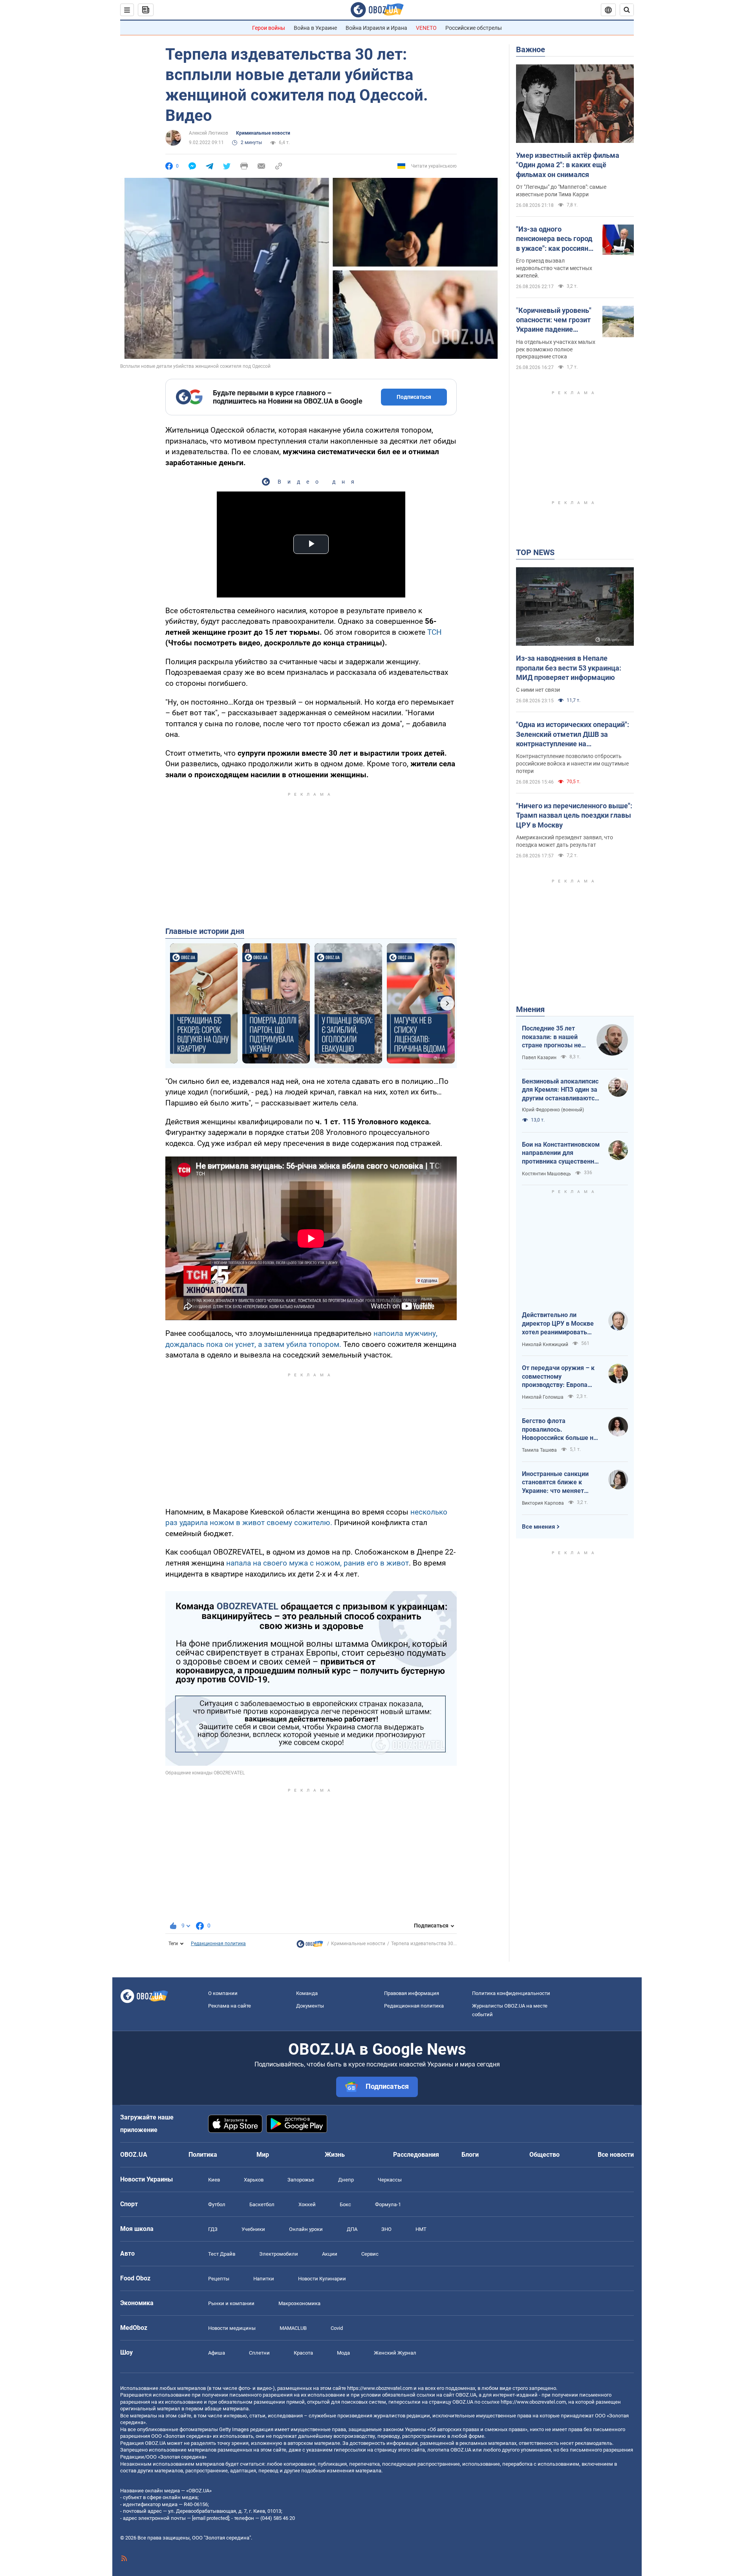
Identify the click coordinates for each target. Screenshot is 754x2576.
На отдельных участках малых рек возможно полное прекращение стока (556, 349)
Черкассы (390, 2180)
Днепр (346, 2180)
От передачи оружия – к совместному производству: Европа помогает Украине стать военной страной (558, 1377)
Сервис (370, 2254)
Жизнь (335, 2155)
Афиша (217, 2353)
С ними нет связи (538, 690)
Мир (263, 2155)
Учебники (253, 2229)
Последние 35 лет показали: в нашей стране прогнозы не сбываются (552, 1037)
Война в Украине (315, 28)
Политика (203, 2155)
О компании (223, 1993)
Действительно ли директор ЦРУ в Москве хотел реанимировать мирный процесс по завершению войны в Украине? (558, 1324)
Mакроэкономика (299, 2303)
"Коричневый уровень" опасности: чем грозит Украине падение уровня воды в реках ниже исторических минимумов (554, 320)
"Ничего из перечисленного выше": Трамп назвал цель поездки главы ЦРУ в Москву (574, 815)
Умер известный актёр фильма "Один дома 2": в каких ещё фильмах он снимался (568, 165)
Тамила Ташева (539, 1450)
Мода (343, 2353)
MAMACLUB (293, 2328)
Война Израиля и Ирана (376, 28)
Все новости (616, 2155)
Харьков (254, 2180)
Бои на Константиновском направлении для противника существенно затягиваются (561, 1153)
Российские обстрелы (474, 28)
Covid (337, 2328)
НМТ (421, 2229)
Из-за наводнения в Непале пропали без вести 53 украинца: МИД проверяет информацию (569, 668)
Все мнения (538, 1527)
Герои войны (269, 28)
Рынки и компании (231, 2303)
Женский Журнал (395, 2353)
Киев (214, 2180)
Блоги (470, 2155)
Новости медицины (232, 2328)
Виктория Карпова (543, 1503)
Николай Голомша (543, 1397)
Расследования (416, 2155)
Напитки (264, 2279)
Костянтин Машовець (546, 1174)
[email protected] (210, 2518)
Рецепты (219, 2279)
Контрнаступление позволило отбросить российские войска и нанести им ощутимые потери (572, 764)
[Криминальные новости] (310, 1946)
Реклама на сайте (230, 2006)
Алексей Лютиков (209, 133)
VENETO (426, 28)
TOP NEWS (535, 552)
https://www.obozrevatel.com (380, 2388)
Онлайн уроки (306, 2229)
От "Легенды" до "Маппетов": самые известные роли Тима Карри (561, 191)
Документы (310, 2006)
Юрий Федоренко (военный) (553, 1110)
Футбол (217, 2204)
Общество (544, 2155)
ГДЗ (213, 2229)
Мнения (530, 1009)
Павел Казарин (539, 1058)
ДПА (352, 2229)
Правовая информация (412, 1993)
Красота (303, 2353)
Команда (307, 1993)
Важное (531, 49)
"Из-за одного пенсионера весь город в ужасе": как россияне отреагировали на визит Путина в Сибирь (556, 239)
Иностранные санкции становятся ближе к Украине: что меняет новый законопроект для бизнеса (559, 1483)
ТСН (435, 632)
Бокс (345, 2204)
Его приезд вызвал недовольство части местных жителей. (554, 268)
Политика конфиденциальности (511, 1993)
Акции (330, 2254)
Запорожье (301, 2180)
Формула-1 (388, 2204)
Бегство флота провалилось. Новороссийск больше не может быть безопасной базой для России (559, 1430)
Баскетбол (262, 2204)
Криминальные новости (263, 133)
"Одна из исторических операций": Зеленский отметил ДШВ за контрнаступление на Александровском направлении (573, 734)
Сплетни (259, 2353)
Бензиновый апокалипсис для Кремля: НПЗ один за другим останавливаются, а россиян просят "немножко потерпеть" (561, 1090)
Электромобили (279, 2254)
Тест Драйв (222, 2254)
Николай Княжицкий (545, 1345)
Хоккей (307, 2204)
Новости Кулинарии (322, 2279)
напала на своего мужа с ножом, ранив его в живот (318, 1563)
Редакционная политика (218, 1944)
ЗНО (386, 2229)
